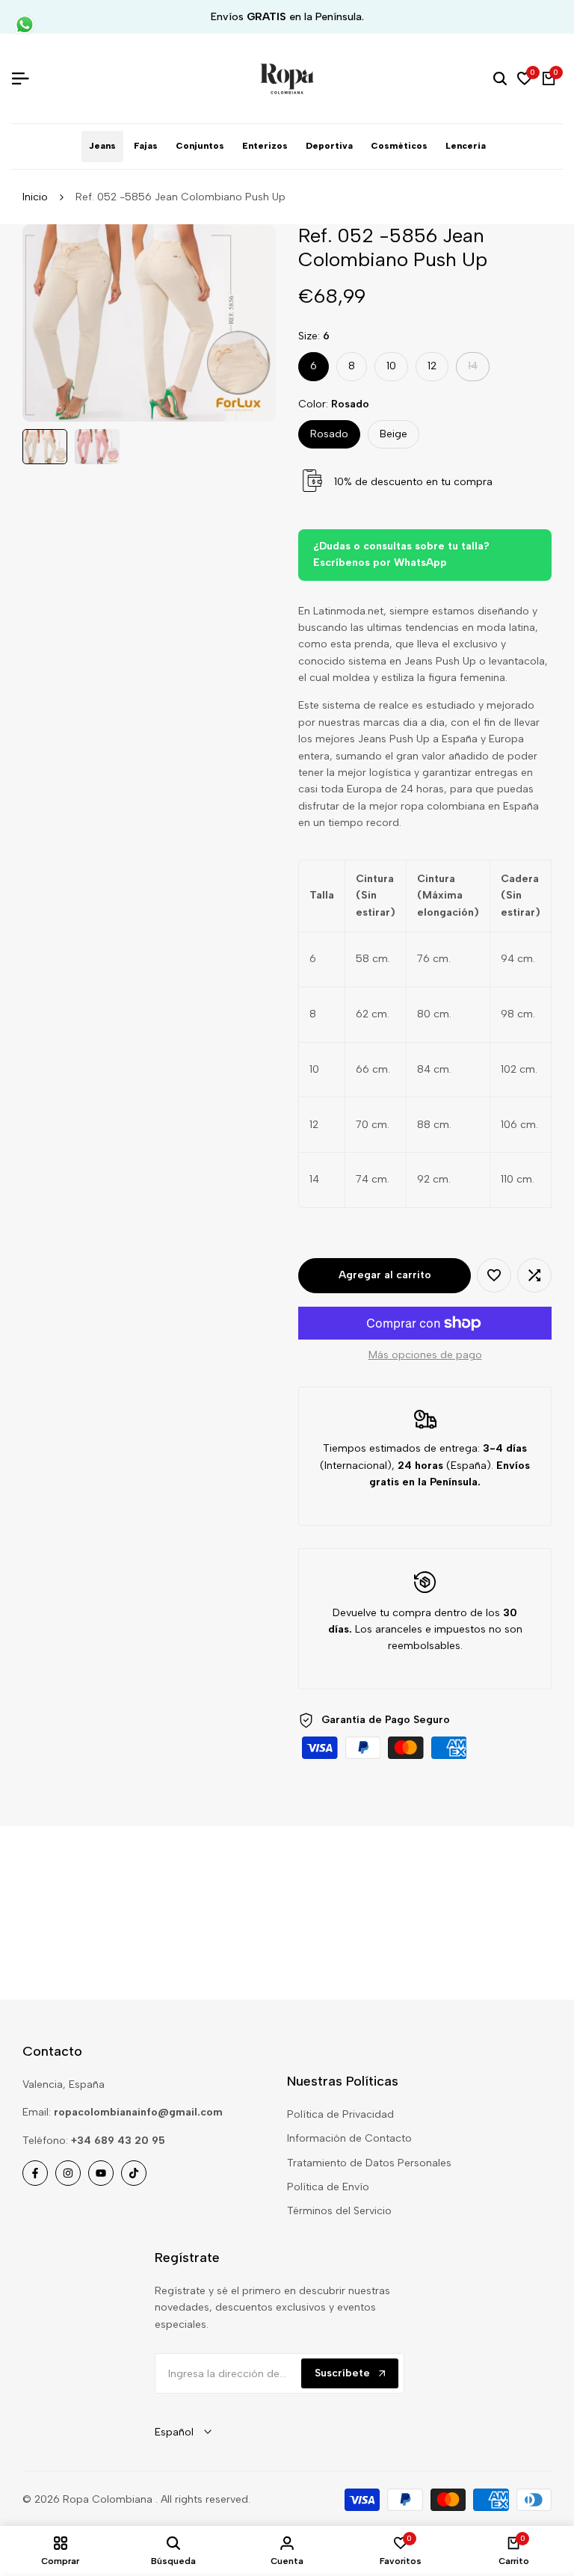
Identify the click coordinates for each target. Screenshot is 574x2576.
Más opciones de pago (425, 1355)
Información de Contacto (349, 2138)
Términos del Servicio (339, 2211)
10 (391, 366)
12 (432, 366)
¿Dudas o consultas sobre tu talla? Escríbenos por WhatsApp (401, 554)
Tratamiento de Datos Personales (369, 2163)
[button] (494, 1275)
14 (478, 370)
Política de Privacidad (340, 2114)
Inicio (35, 197)
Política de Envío (328, 2187)
